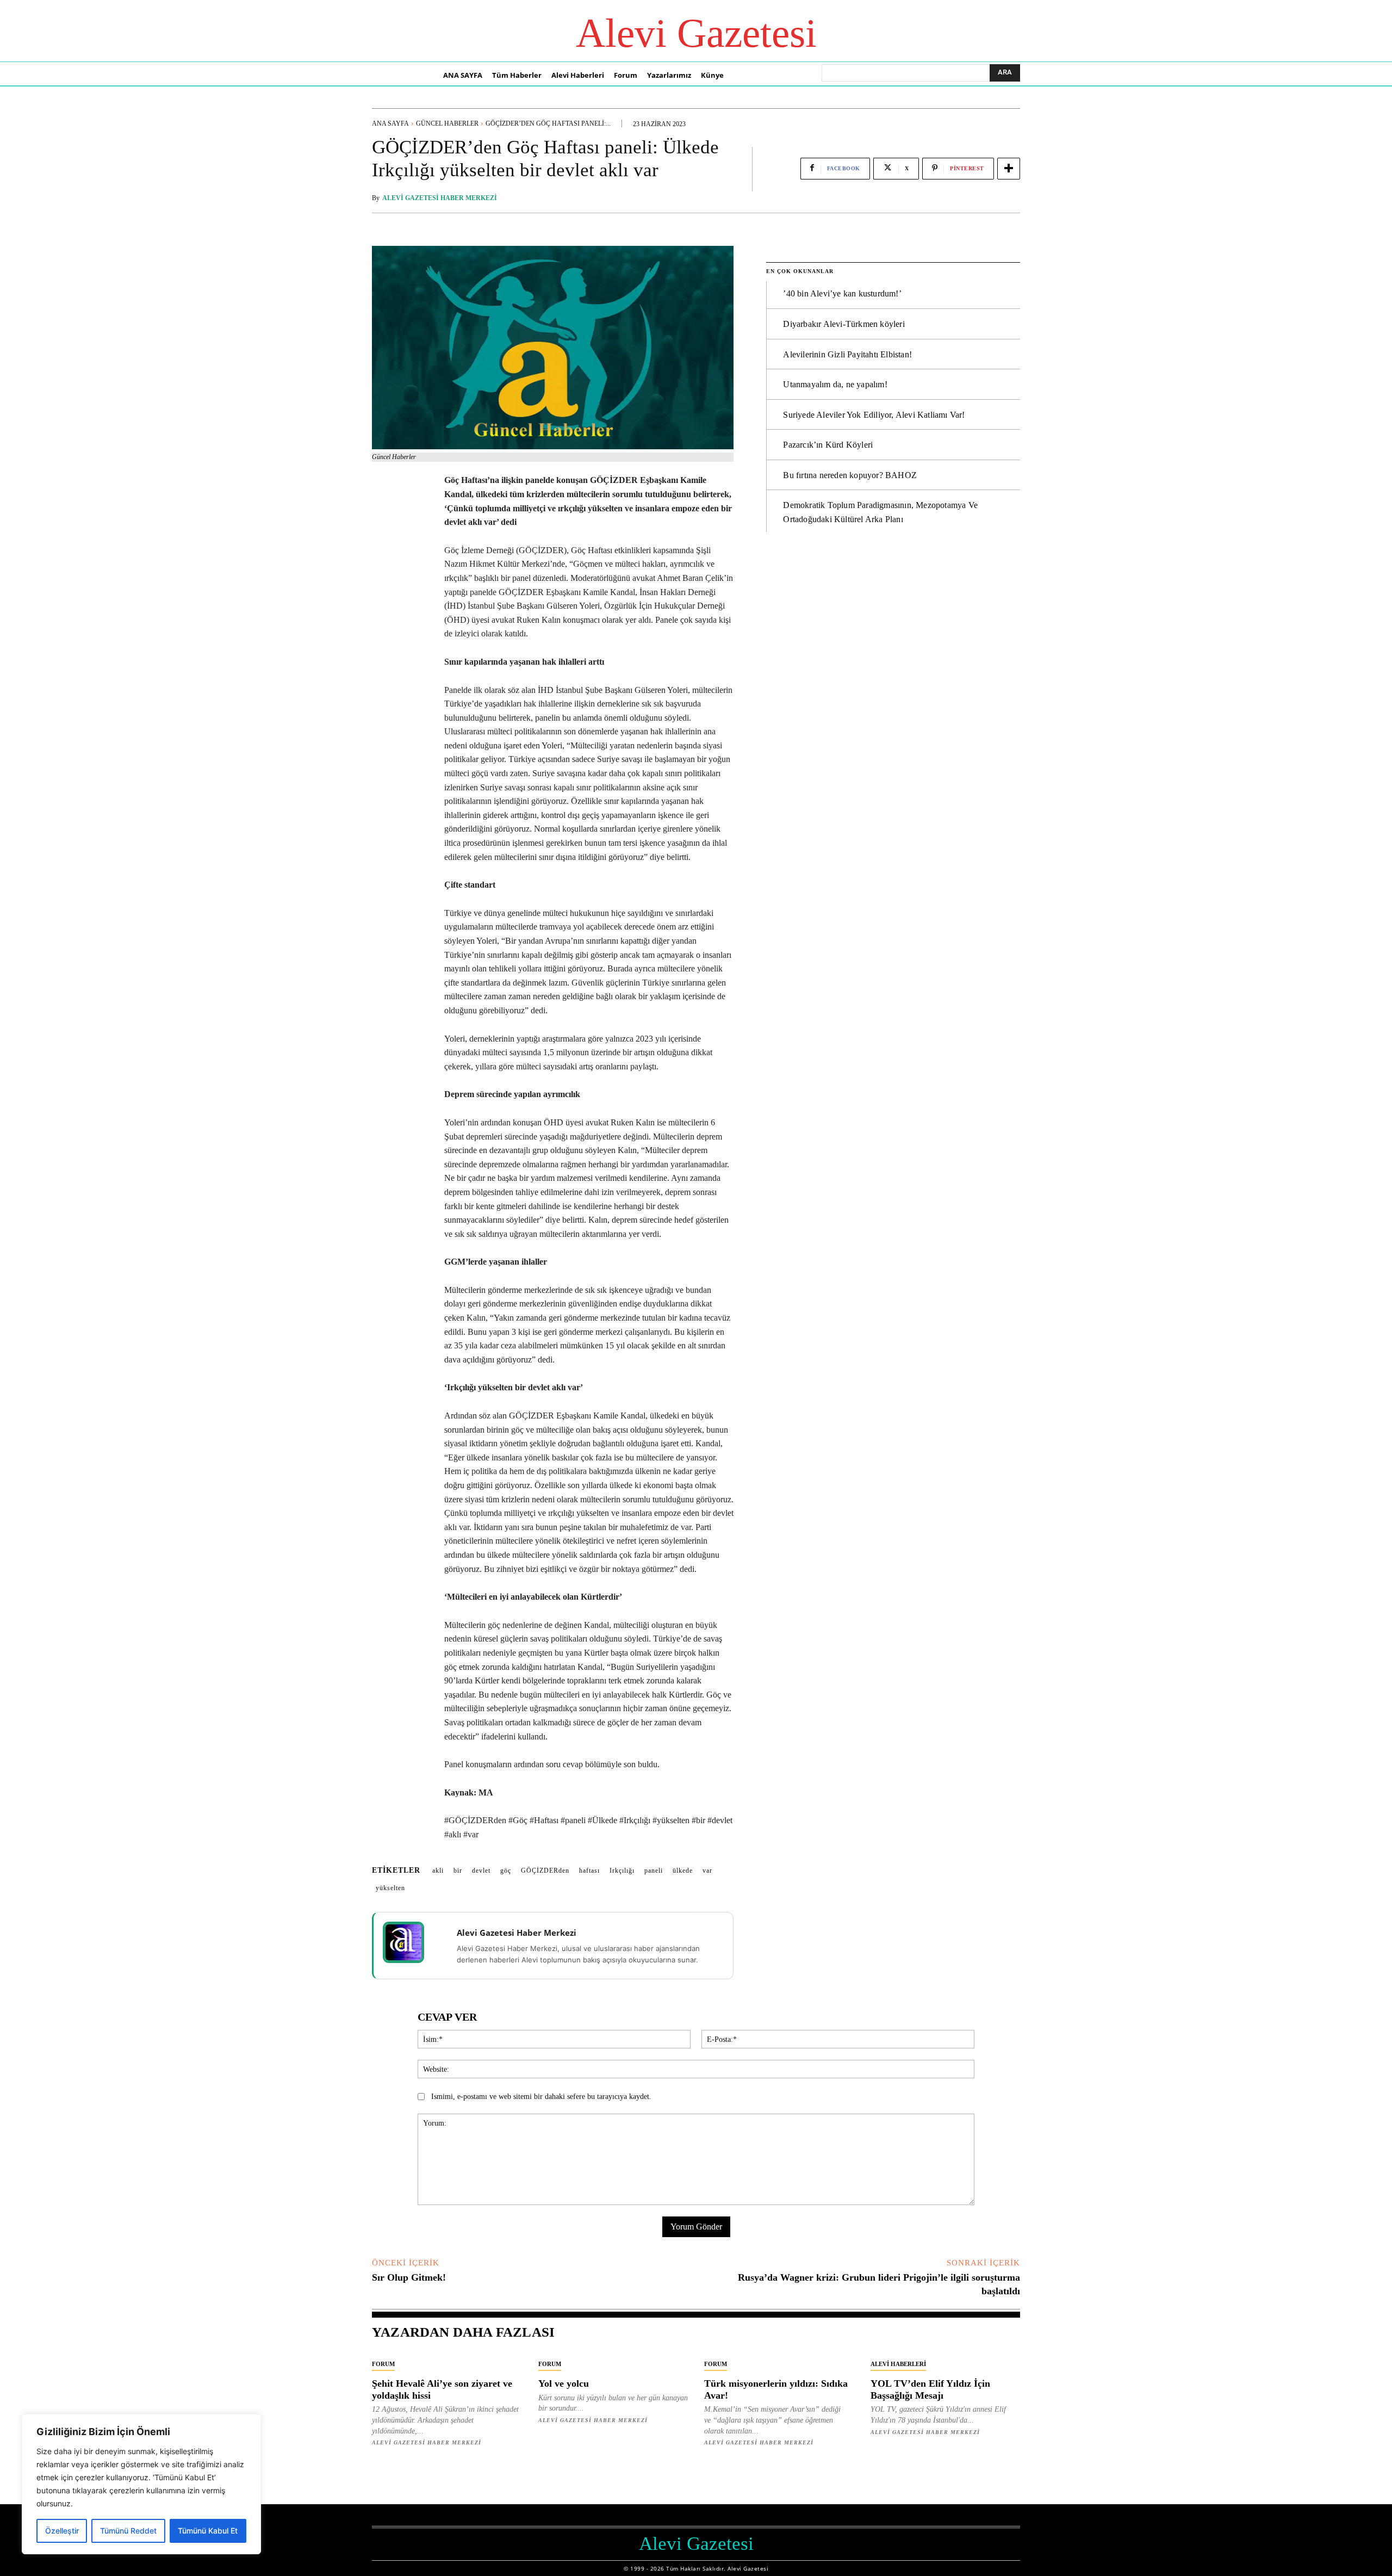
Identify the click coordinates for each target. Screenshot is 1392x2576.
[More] (1009, 169)
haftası (589, 1871)
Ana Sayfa (390, 123)
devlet (481, 1871)
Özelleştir (62, 2531)
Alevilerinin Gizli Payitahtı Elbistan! (847, 354)
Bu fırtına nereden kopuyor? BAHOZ (850, 475)
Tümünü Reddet (128, 2531)
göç (506, 1871)
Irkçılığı (622, 1871)
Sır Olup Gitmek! (409, 2277)
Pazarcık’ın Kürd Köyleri (828, 445)
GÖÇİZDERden (545, 1871)
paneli (654, 1871)
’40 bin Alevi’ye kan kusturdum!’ (842, 293)
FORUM (383, 2364)
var (707, 1871)
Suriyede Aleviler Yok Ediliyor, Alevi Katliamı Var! (874, 415)
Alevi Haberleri (898, 2364)
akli (438, 1871)
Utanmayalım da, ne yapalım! (835, 384)
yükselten (390, 1888)
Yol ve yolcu (564, 2383)
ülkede (683, 1871)
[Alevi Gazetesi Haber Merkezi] (411, 1942)
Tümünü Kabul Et (208, 2531)
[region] (141, 2484)
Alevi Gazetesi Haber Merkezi (440, 198)
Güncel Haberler (447, 123)
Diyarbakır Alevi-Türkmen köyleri (844, 324)
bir (458, 1871)
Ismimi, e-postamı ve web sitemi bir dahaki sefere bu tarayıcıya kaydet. (541, 2097)
